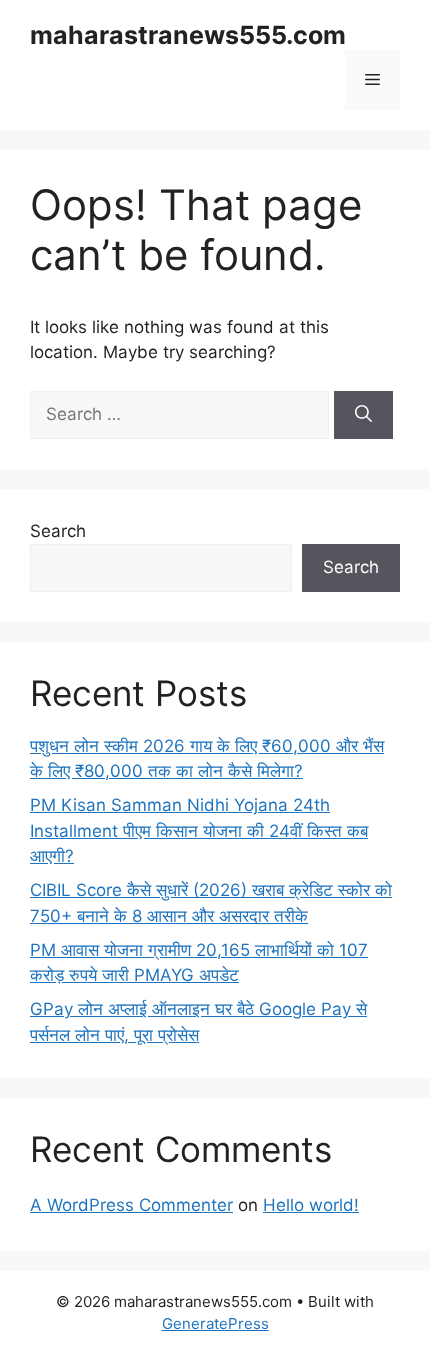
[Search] (363, 415)
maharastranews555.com (188, 35)
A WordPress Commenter (131, 1205)
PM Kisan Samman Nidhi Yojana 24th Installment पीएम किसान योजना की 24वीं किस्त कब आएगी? (199, 830)
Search (58, 531)
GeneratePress (215, 1323)
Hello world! (311, 1205)
